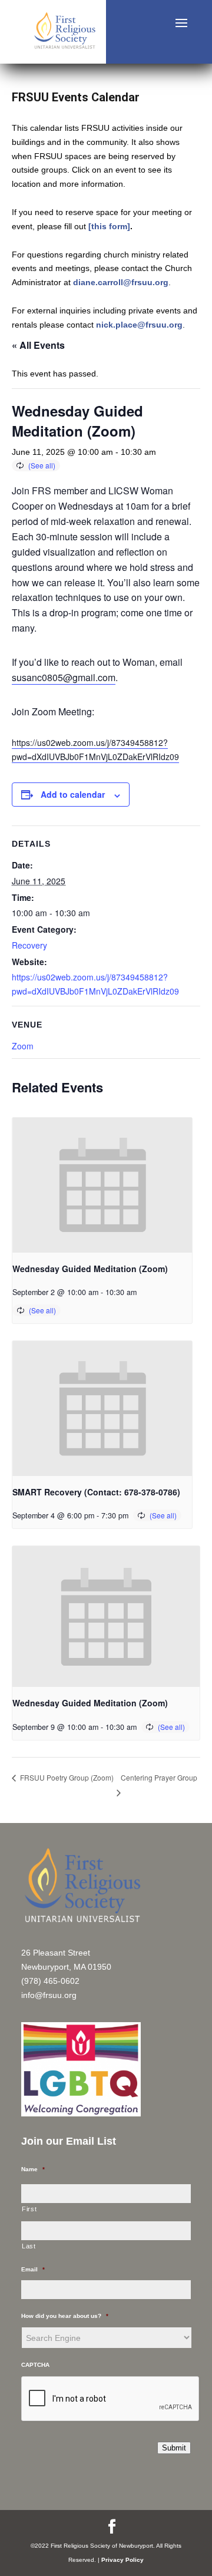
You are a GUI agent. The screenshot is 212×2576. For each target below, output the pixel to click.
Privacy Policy (122, 2560)
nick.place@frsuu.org (139, 325)
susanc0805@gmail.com (64, 677)
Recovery (29, 945)
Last (29, 2246)
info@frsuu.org (49, 1995)
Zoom (23, 1046)
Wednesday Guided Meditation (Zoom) (90, 1269)
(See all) (42, 465)
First (29, 2209)
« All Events (38, 345)
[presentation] (102, 1185)
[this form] (109, 226)
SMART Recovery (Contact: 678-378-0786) (96, 1492)
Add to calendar (73, 794)
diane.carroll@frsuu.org (121, 282)
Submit (174, 2448)
